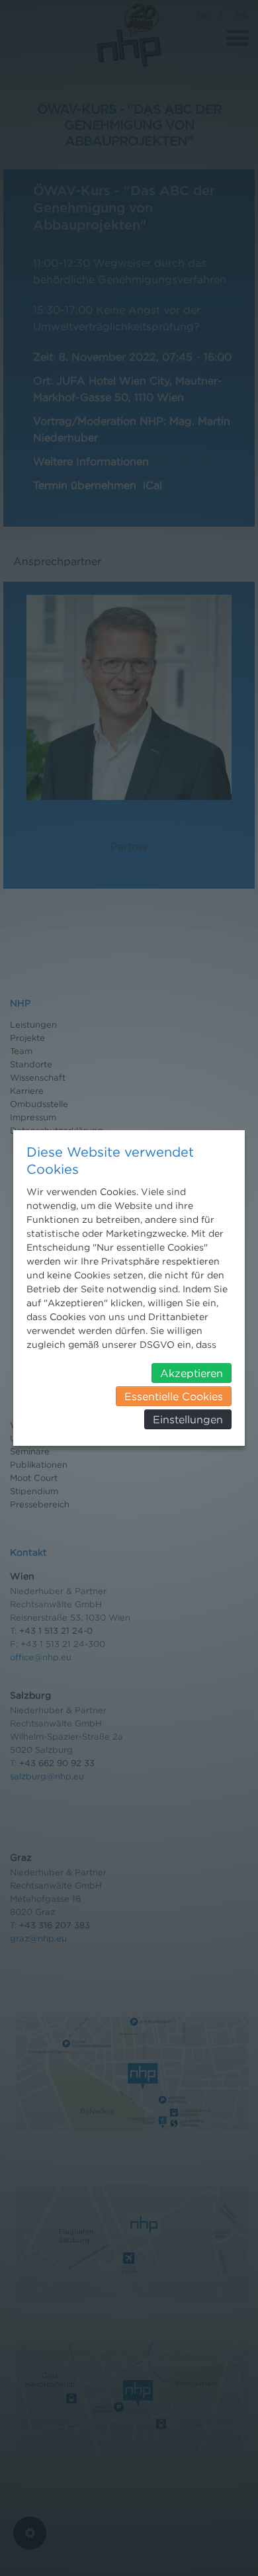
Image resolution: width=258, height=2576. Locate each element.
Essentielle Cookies (174, 1396)
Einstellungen (188, 1419)
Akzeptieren (192, 1373)
